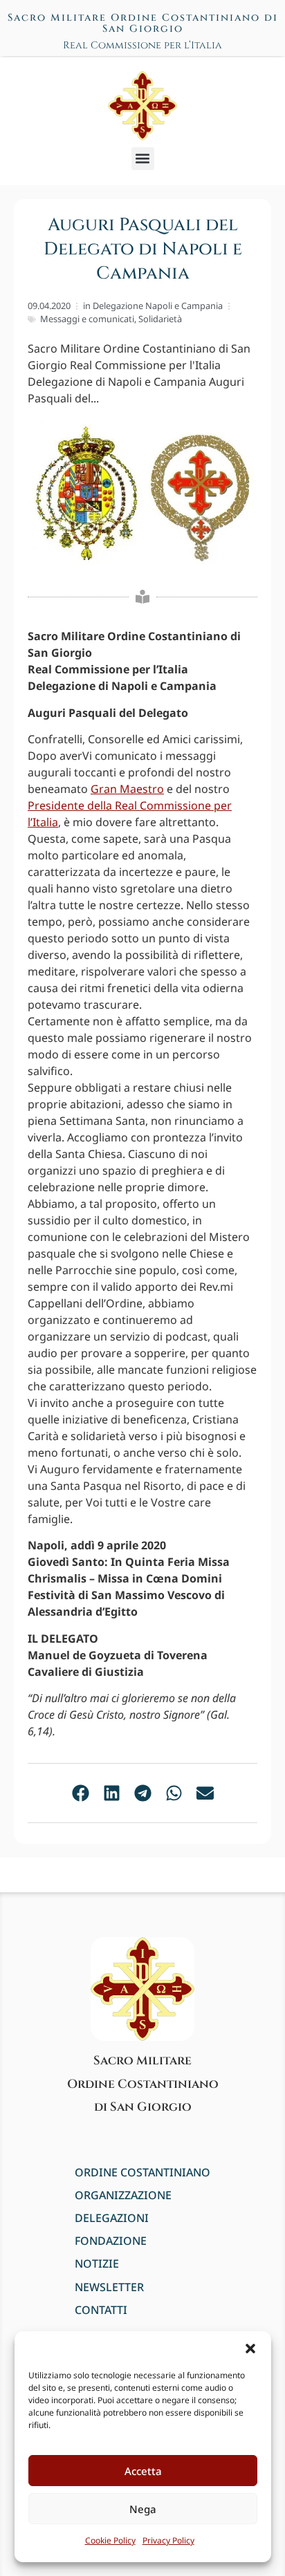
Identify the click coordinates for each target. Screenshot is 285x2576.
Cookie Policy (110, 2540)
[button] (250, 2349)
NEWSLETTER (109, 2287)
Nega (143, 2509)
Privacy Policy (168, 2540)
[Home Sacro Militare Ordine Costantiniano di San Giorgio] (142, 106)
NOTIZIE (97, 2264)
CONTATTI (101, 2310)
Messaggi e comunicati (87, 319)
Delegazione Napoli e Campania (158, 306)
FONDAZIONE (111, 2241)
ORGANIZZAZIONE (123, 2195)
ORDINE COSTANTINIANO (142, 2173)
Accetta (143, 2471)
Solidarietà (160, 319)
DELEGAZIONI (112, 2218)
